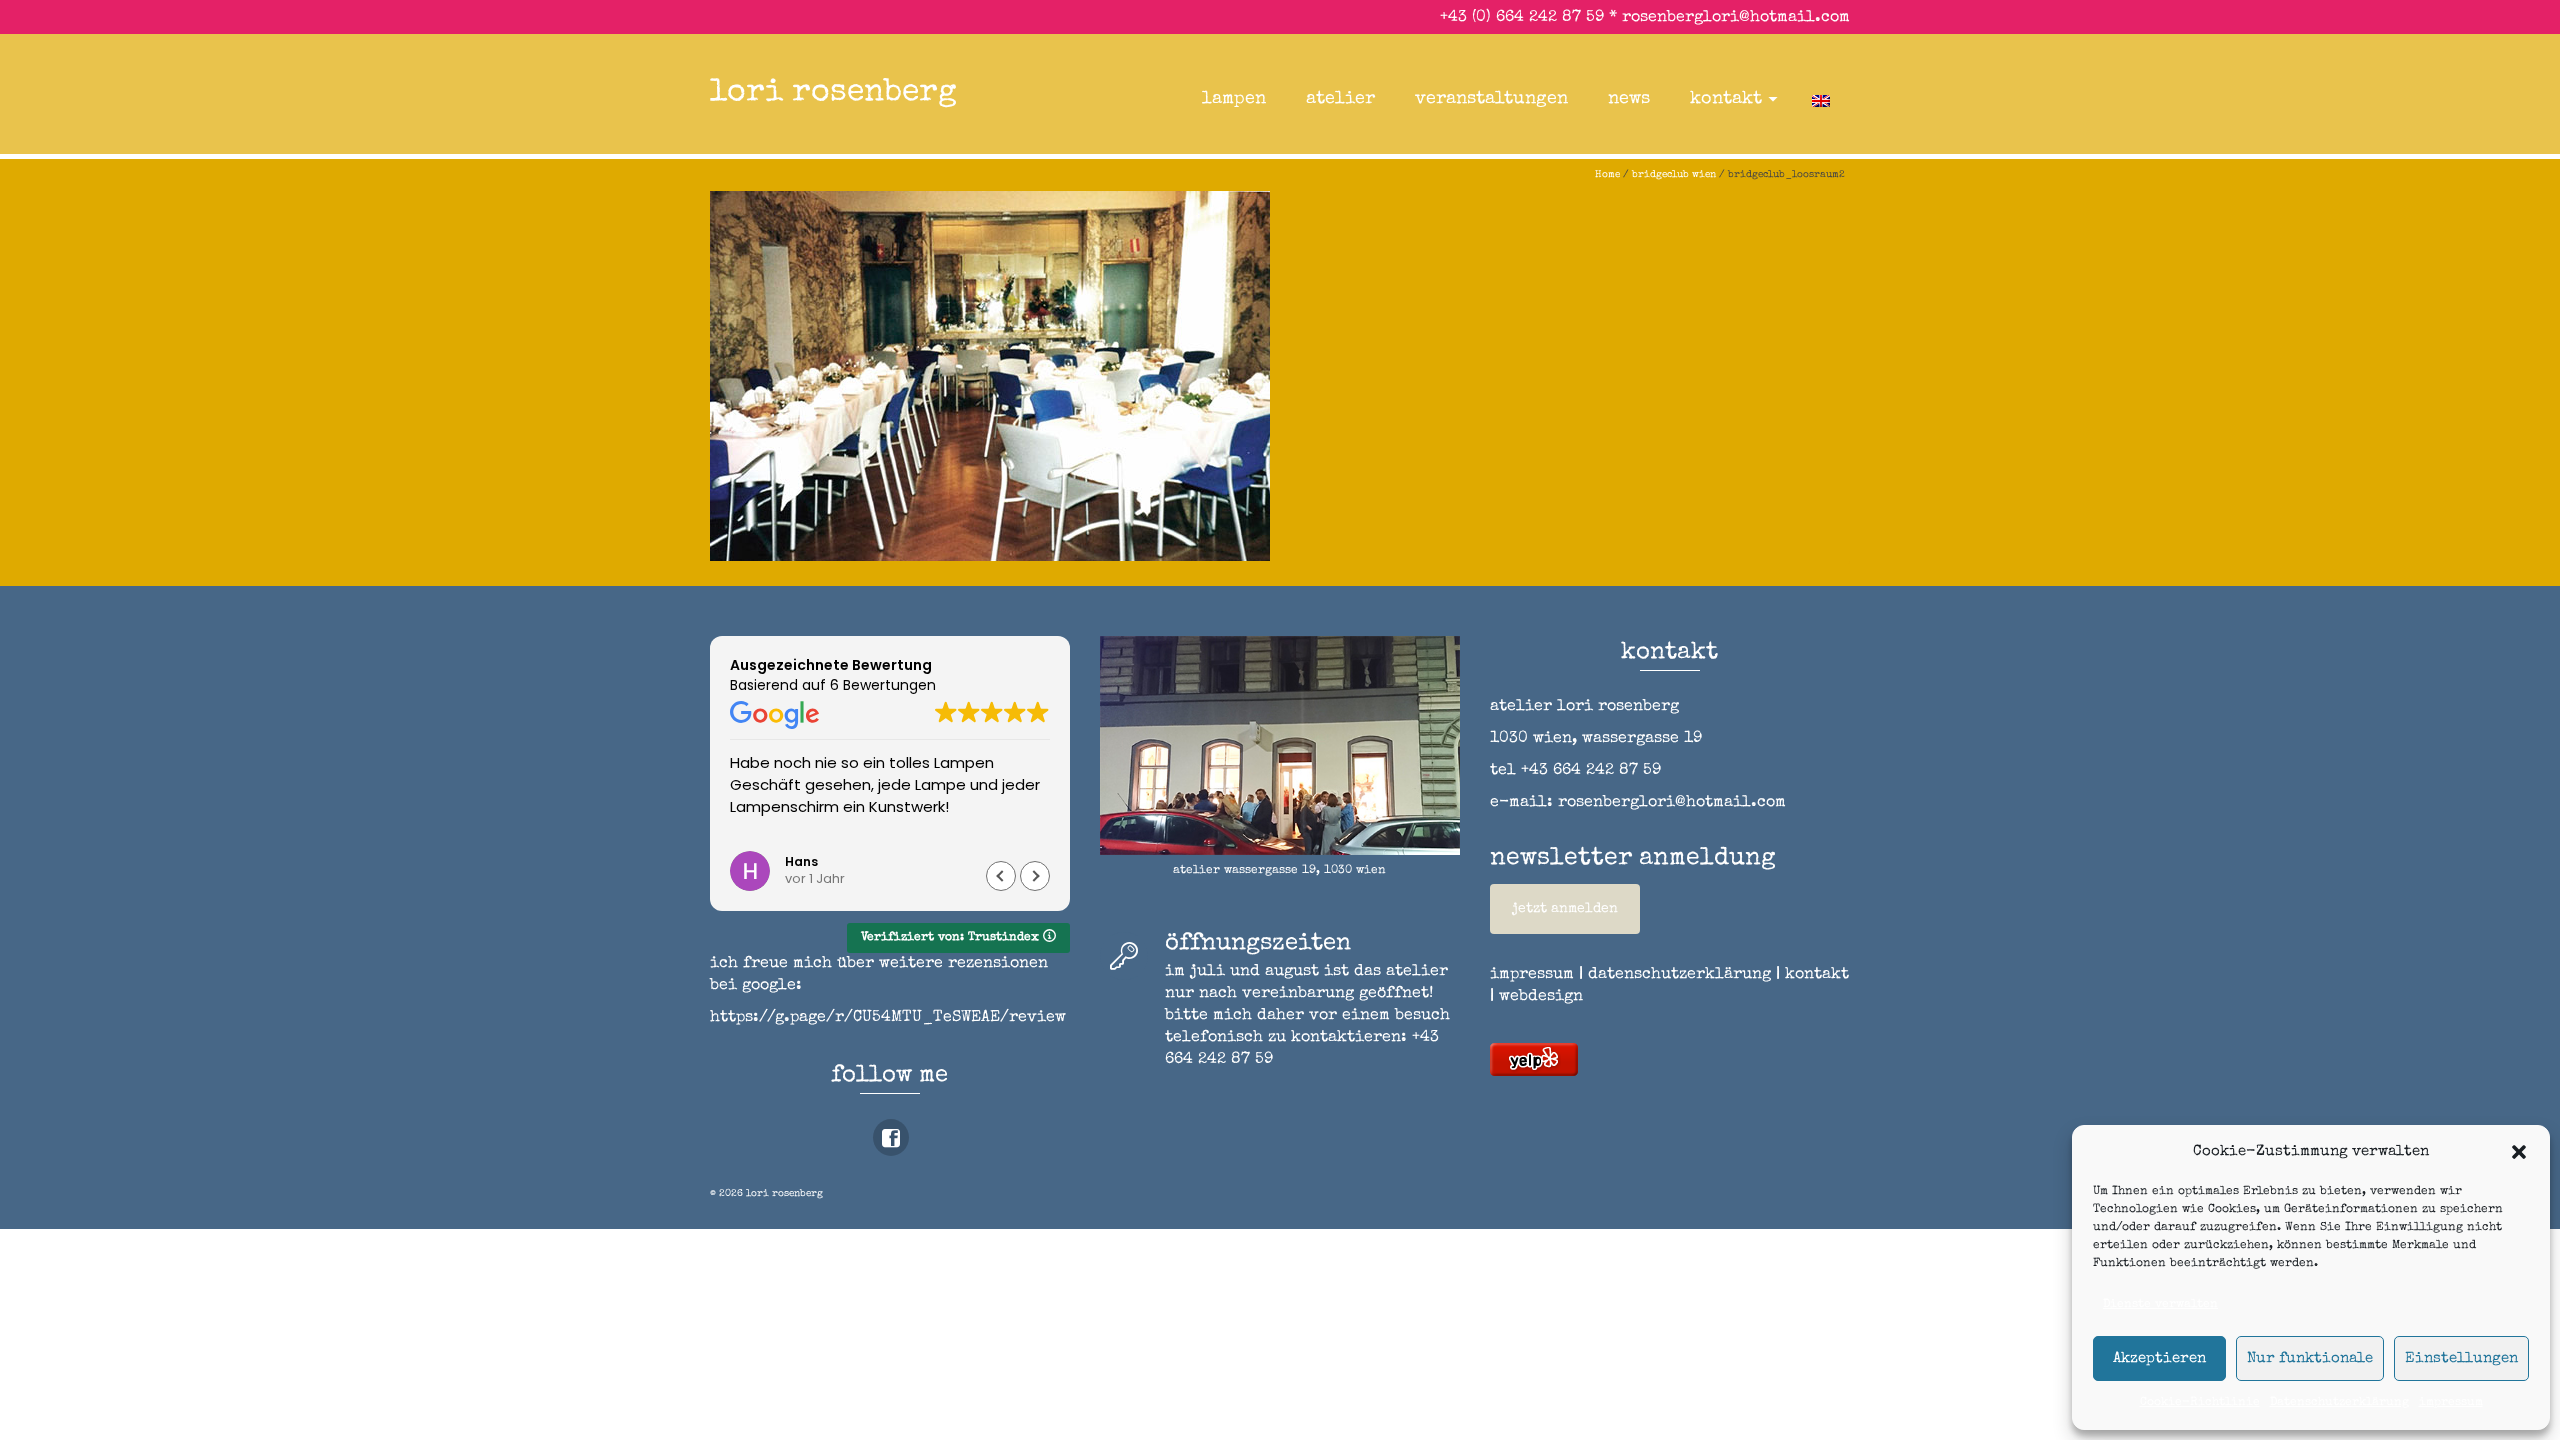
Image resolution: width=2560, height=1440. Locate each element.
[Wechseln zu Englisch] (1821, 99)
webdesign (1541, 997)
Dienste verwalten (2160, 1305)
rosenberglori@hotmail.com (1736, 18)
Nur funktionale (2310, 1358)
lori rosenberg (833, 93)
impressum (2451, 1403)
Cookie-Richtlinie (2200, 1403)
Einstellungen (2461, 1358)
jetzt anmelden (1565, 909)
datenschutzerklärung (1679, 975)
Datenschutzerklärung (2339, 1403)
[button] (2519, 1152)
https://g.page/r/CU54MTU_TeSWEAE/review (888, 1018)
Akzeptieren (2159, 1358)
